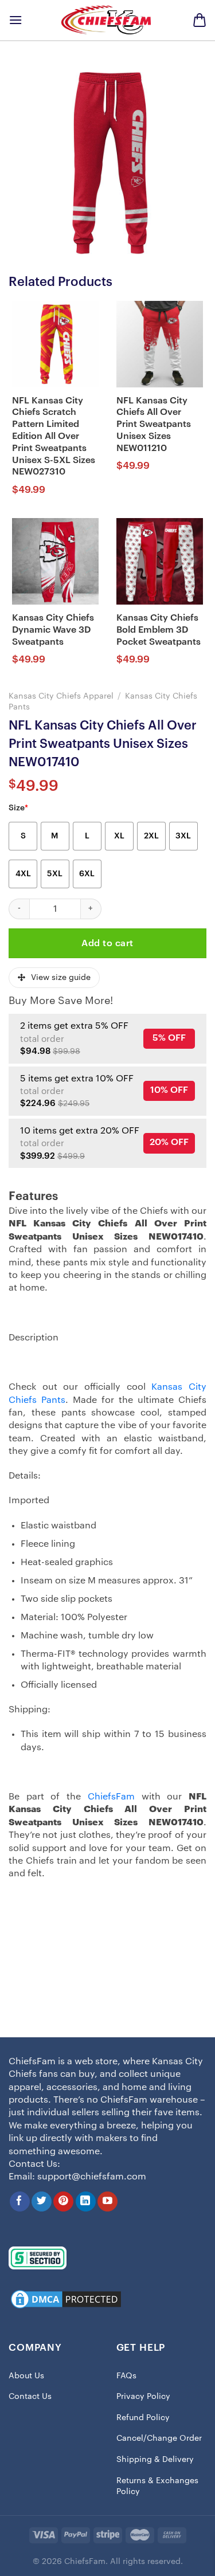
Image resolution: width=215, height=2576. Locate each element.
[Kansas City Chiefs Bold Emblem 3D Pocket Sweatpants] (160, 561)
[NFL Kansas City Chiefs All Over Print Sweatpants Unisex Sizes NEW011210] (160, 344)
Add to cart (107, 943)
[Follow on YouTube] (107, 2201)
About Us (26, 2376)
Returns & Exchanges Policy (157, 2487)
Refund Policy (143, 2418)
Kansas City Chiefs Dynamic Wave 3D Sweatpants (53, 630)
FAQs (126, 2376)
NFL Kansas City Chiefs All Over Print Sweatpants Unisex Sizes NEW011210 (154, 424)
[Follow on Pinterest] (63, 2201)
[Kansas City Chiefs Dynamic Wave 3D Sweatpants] (55, 561)
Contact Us (30, 2397)
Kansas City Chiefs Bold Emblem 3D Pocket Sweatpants (159, 630)
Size (18, 808)
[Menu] (15, 20)
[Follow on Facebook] (20, 2201)
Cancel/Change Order (159, 2438)
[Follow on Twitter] (42, 2201)
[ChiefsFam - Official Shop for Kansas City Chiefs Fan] (108, 20)
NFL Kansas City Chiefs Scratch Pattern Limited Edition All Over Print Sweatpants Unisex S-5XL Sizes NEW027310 (54, 436)
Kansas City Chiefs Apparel (61, 696)
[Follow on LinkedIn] (86, 2201)
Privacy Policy (143, 2397)
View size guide (61, 978)
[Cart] (200, 20)
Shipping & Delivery (155, 2460)
